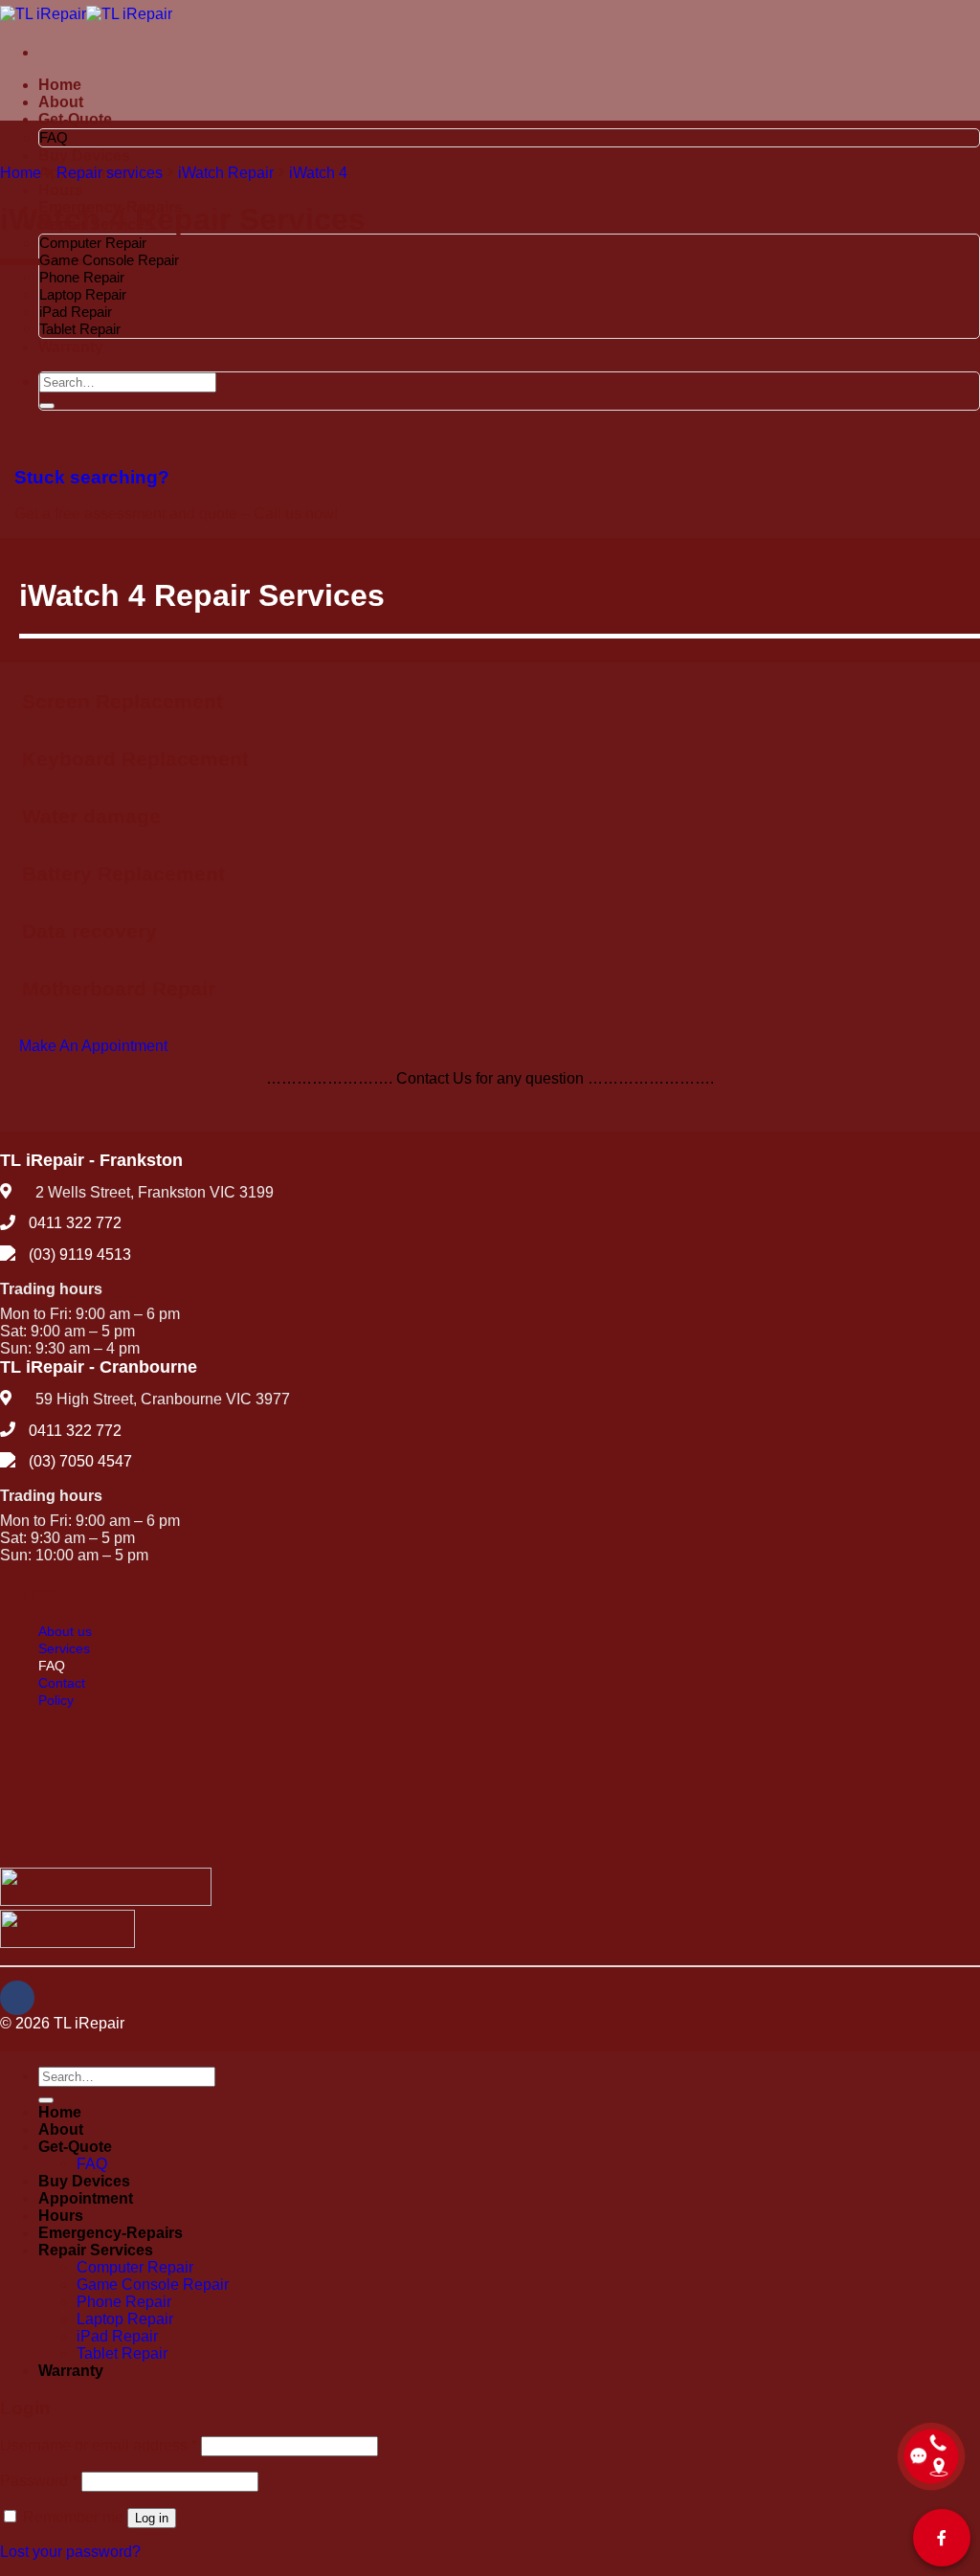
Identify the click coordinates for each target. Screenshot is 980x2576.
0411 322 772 (75, 1223)
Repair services (110, 173)
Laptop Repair (83, 294)
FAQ (54, 137)
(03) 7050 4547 (80, 1461)
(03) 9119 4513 (80, 1254)
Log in (152, 2518)
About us (65, 1631)
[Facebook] (17, 1998)
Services (64, 1648)
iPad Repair (76, 312)
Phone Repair (82, 277)
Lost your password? (70, 2552)
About (61, 102)
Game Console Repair (109, 260)
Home (60, 85)
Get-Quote (75, 119)
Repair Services (96, 2250)
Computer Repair (93, 243)
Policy (56, 1700)
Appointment (86, 2198)
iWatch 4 (318, 173)
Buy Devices (84, 156)
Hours (61, 190)
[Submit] (46, 2100)
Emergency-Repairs (111, 2233)
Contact (62, 1683)
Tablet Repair (122, 2353)
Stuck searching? (92, 477)
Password (39, 2481)
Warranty (71, 2371)
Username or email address (99, 2445)
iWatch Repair (226, 173)
